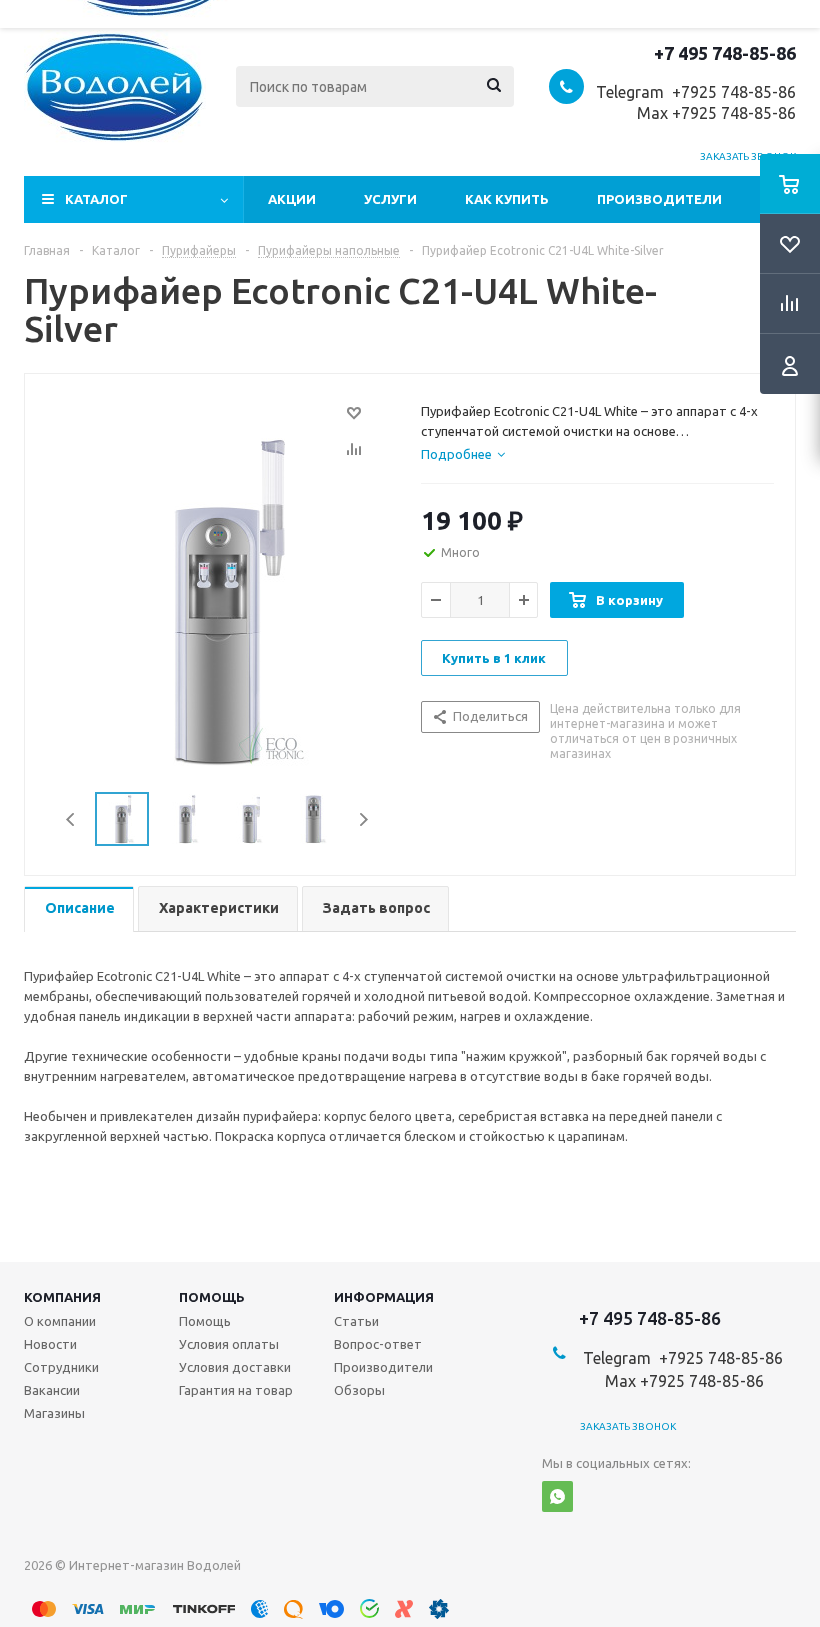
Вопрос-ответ (378, 1344)
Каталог (96, 199)
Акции (292, 199)
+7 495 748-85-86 (725, 53)
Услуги (390, 199)
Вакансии (52, 1390)
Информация (384, 1297)
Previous (71, 819)
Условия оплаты (229, 1344)
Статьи (356, 1321)
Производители (659, 199)
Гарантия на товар (236, 1390)
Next (363, 819)
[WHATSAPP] (557, 1496)
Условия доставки (235, 1367)
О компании (60, 1321)
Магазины (54, 1413)
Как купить (507, 199)
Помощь (212, 1297)
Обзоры (359, 1390)
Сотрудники (61, 1367)
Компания (62, 1297)
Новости (50, 1344)
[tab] (463, 454)
